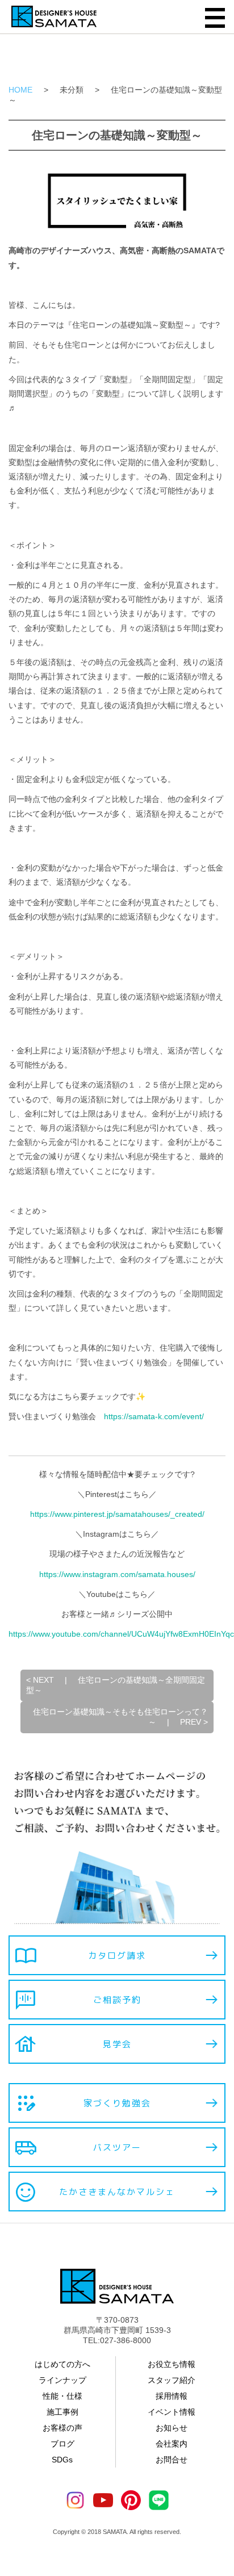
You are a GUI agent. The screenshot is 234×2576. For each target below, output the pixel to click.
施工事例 (62, 2412)
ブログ (62, 2444)
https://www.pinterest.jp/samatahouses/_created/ (117, 1514)
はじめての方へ (62, 2364)
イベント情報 (172, 2412)
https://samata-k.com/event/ (154, 1416)
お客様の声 (62, 2428)
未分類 (72, 90)
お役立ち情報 (172, 2364)
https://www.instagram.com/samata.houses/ (117, 1574)
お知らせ (172, 2428)
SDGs (62, 2460)
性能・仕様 (62, 2396)
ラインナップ (62, 2380)
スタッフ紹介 (172, 2380)
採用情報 (172, 2396)
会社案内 (172, 2444)
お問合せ (172, 2460)
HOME (20, 90)
